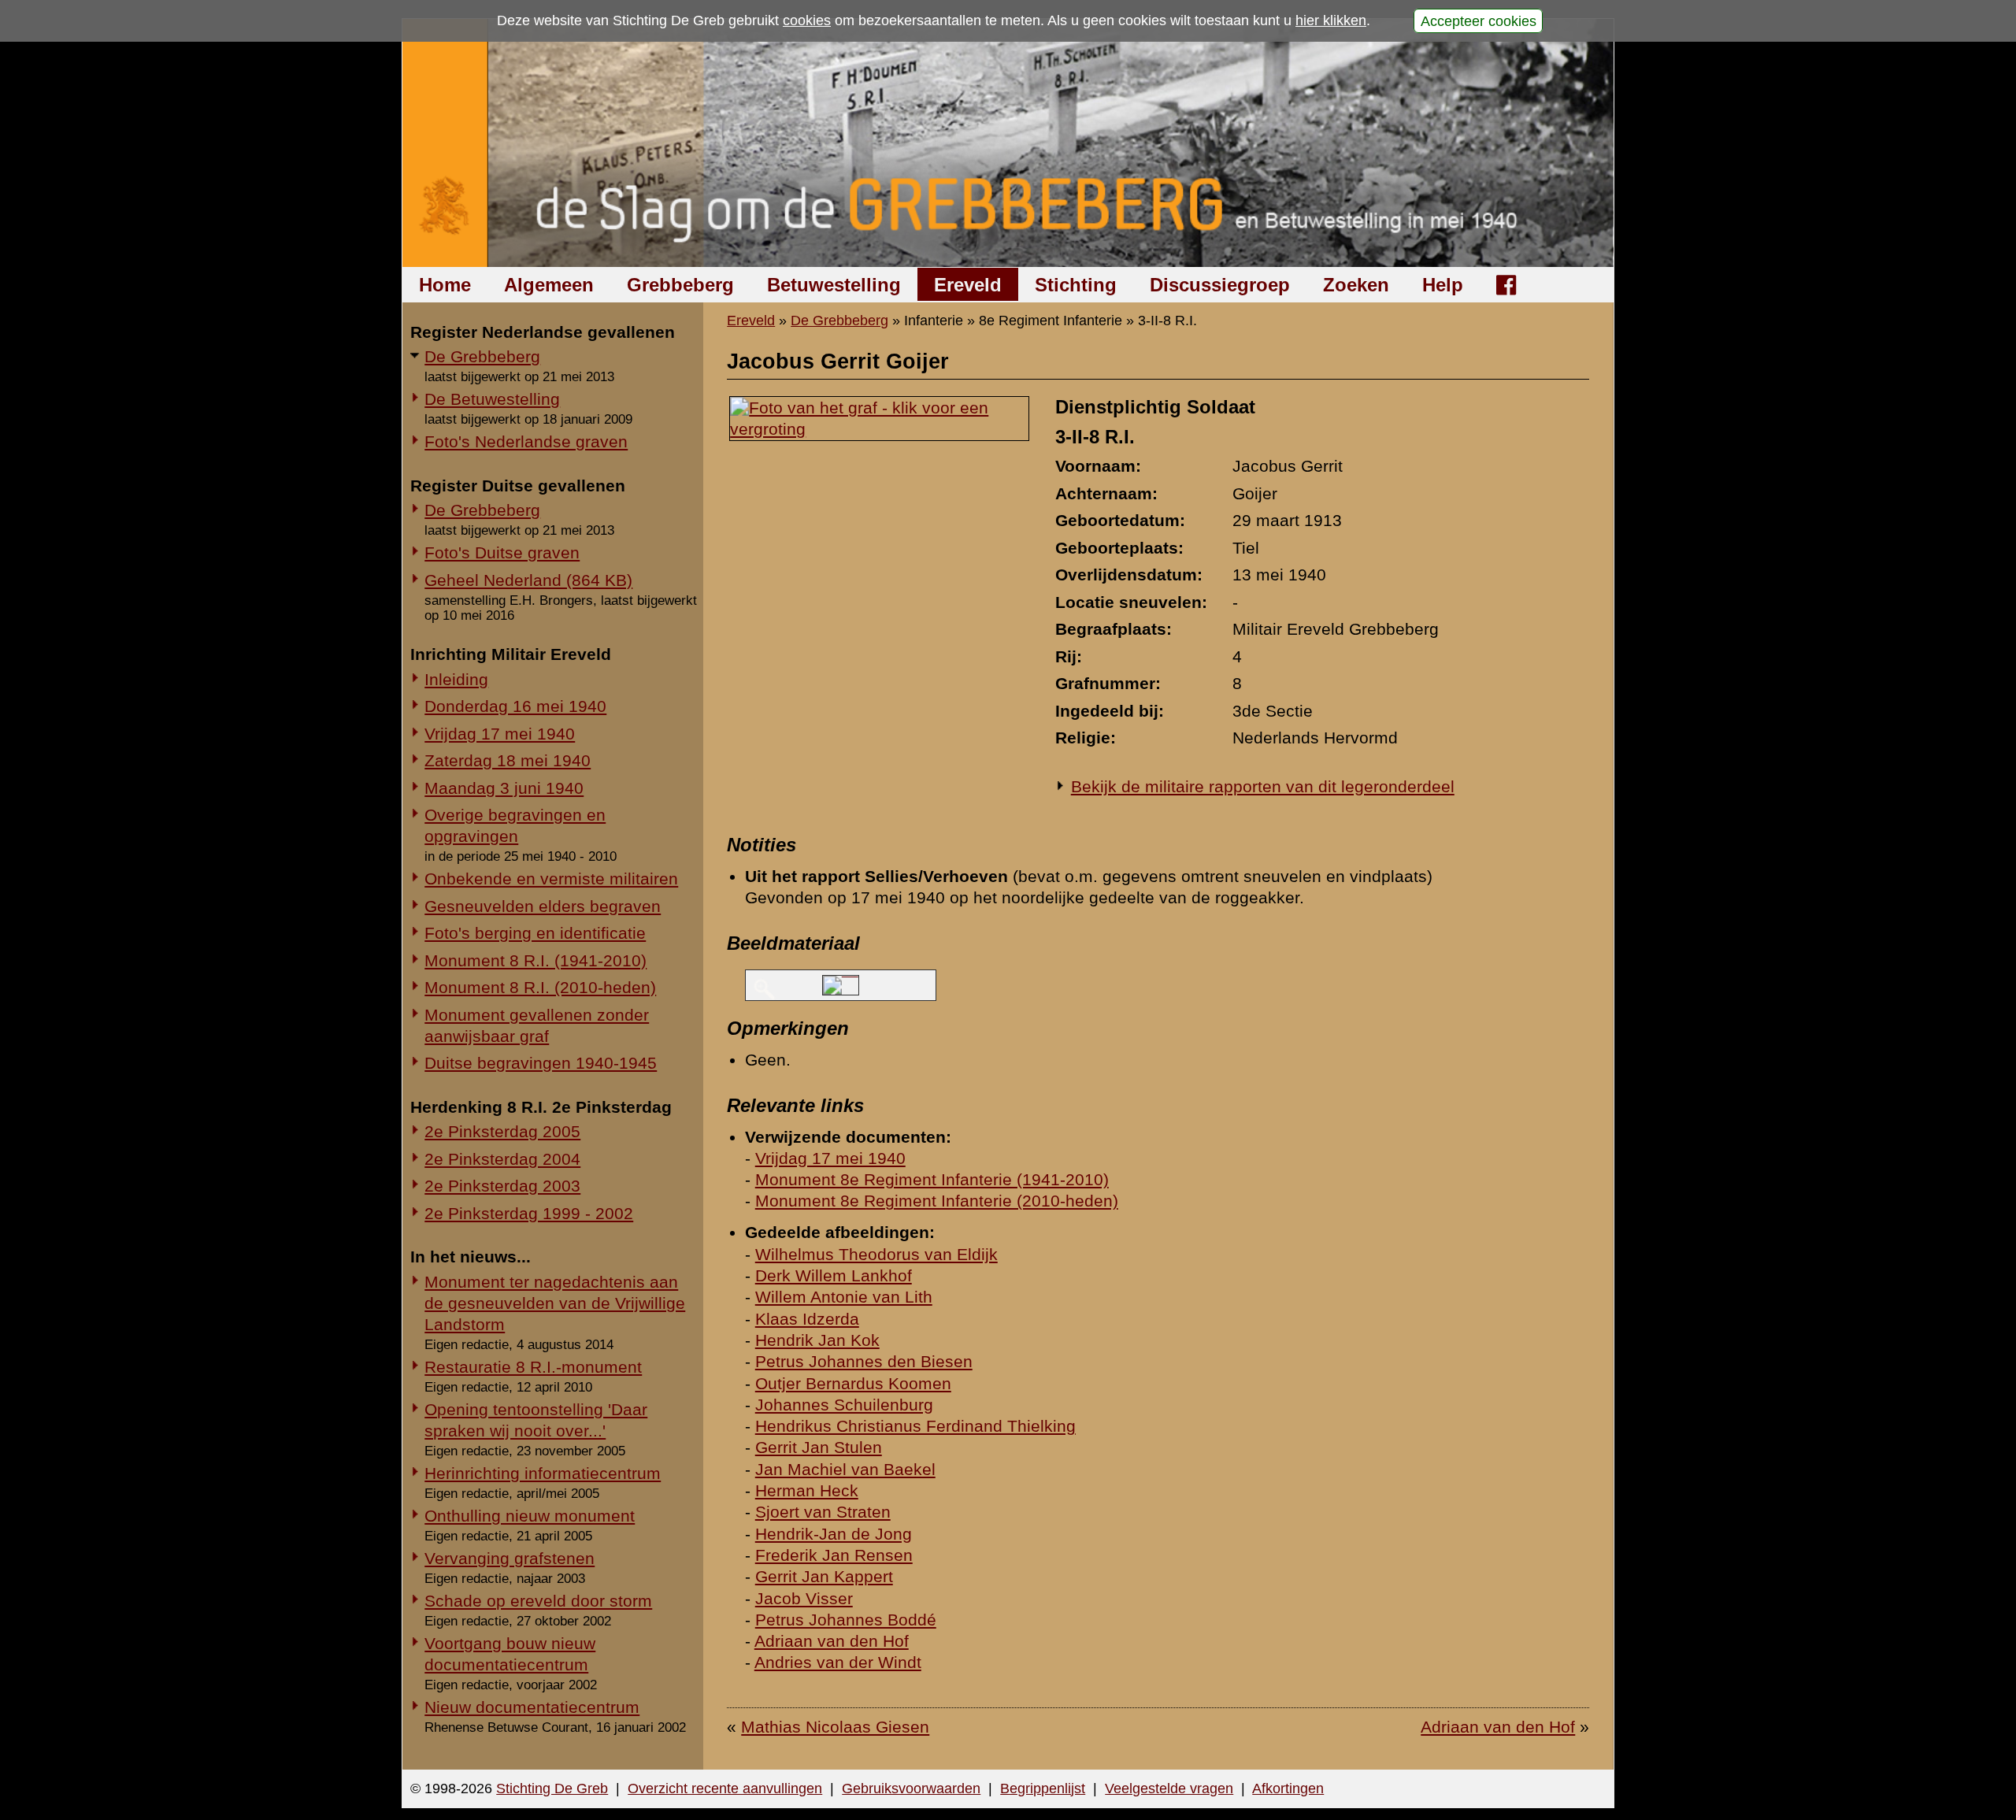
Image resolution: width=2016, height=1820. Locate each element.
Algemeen (549, 285)
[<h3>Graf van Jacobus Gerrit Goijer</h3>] (879, 429)
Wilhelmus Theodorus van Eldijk (876, 1254)
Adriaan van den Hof (832, 1641)
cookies (807, 20)
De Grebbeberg (482, 356)
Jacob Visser (804, 1598)
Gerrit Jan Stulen (819, 1447)
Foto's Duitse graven (502, 552)
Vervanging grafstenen (510, 1558)
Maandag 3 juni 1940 (504, 788)
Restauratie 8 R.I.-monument (533, 1367)
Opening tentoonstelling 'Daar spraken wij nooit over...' (536, 1420)
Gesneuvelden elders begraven (543, 906)
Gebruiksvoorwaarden (911, 1788)
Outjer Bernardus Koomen (853, 1383)
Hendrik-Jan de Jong (834, 1534)
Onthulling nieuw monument (530, 1516)
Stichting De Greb (552, 1788)
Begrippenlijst (1043, 1788)
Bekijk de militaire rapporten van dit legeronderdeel (1263, 786)
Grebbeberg (680, 285)
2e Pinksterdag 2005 (502, 1131)
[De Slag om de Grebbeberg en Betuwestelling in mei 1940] (1008, 143)
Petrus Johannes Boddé (846, 1620)
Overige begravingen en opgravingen (515, 825)
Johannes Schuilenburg (844, 1405)
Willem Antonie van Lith (844, 1297)
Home (445, 285)
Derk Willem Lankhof (834, 1275)
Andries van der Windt (838, 1662)
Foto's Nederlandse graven (526, 441)
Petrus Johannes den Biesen (864, 1361)
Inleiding (456, 679)
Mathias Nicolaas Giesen (835, 1727)
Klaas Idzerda (807, 1319)
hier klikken (1331, 20)
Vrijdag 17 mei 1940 (500, 734)
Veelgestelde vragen (1169, 1788)
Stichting (1076, 285)
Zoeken (1356, 285)
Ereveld (968, 285)
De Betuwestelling (492, 399)
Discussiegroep (1220, 285)
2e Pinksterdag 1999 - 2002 (529, 1213)
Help (1443, 285)
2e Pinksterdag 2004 (502, 1159)
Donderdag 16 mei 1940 (515, 706)
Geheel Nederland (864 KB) (528, 580)
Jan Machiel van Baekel (845, 1469)
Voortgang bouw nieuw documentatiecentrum (510, 1654)
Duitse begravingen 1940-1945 (541, 1063)
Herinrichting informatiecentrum (543, 1473)
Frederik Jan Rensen (834, 1555)
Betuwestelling (834, 285)
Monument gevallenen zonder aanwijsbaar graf (537, 1025)
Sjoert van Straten (823, 1512)
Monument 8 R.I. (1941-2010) (535, 960)
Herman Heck (807, 1490)
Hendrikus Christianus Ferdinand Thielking (915, 1426)
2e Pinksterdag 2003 (502, 1186)
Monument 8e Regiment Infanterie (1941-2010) (932, 1179)
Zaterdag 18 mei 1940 (508, 760)
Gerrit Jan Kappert (824, 1576)
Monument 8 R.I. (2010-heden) (540, 987)
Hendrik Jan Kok (817, 1340)
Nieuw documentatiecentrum (532, 1707)
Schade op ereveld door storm (538, 1601)
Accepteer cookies (1479, 20)
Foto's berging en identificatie (535, 933)
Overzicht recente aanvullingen (725, 1788)
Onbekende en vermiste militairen (551, 878)
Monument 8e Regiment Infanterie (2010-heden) (937, 1201)
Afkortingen (1288, 1788)
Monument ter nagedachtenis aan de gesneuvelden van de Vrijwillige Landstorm (555, 1303)
